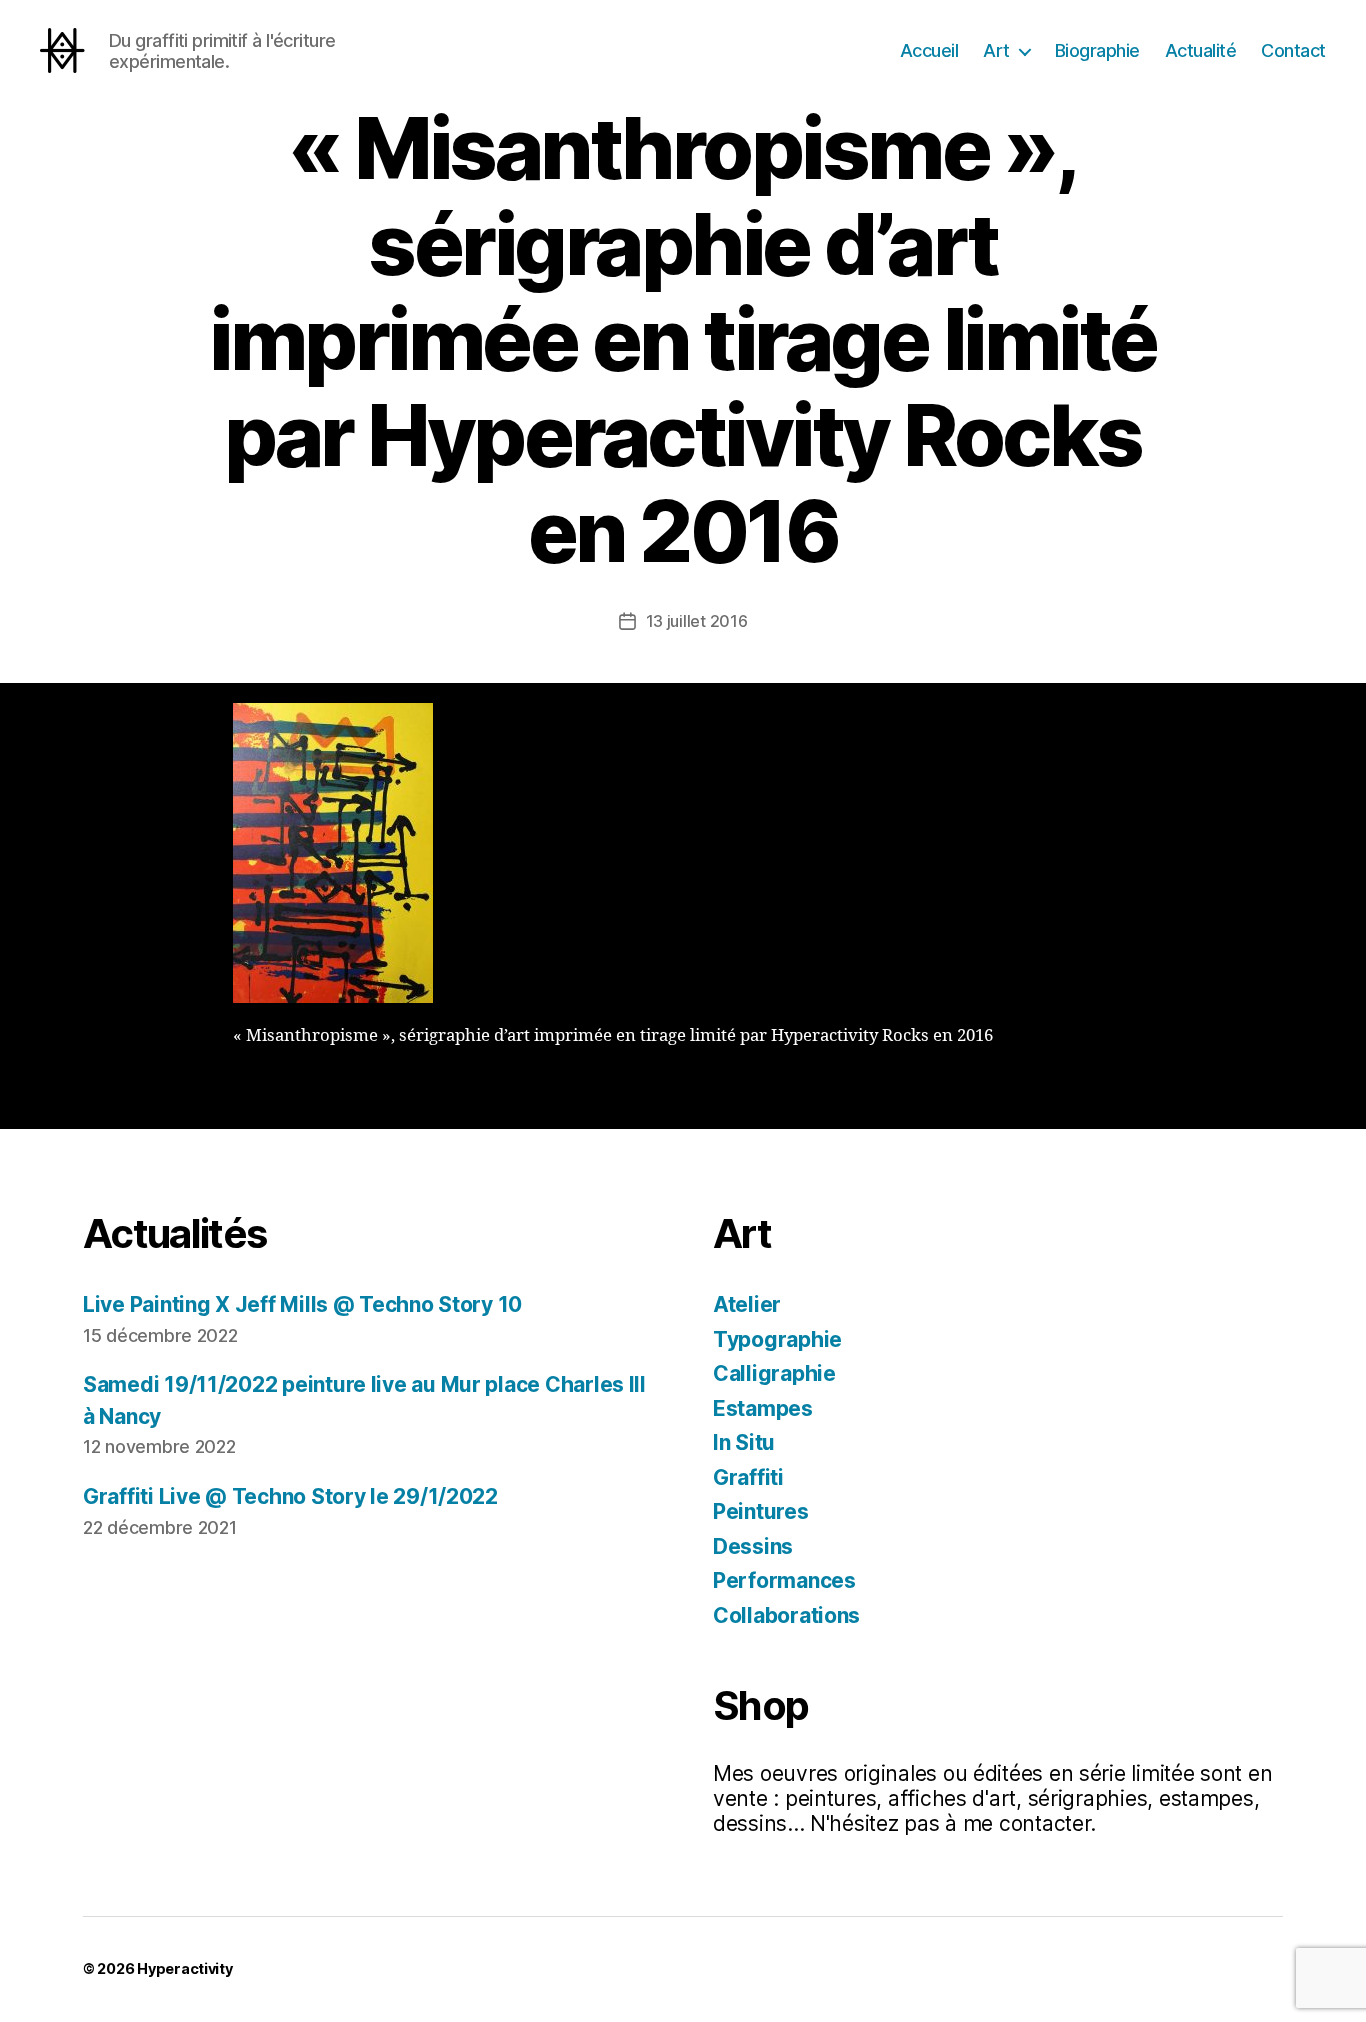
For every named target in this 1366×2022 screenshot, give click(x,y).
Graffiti (748, 1477)
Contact (1293, 50)
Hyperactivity (185, 1968)
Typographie (777, 1339)
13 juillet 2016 (697, 621)
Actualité (1201, 50)
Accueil (929, 50)
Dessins (753, 1546)
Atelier (747, 1304)
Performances (784, 1580)
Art (996, 50)
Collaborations (786, 1615)
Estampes (763, 1408)
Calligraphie (774, 1373)
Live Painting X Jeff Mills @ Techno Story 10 (302, 1304)
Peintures (761, 1511)
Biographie (1097, 50)
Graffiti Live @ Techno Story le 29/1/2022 (290, 1496)
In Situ (744, 1442)
